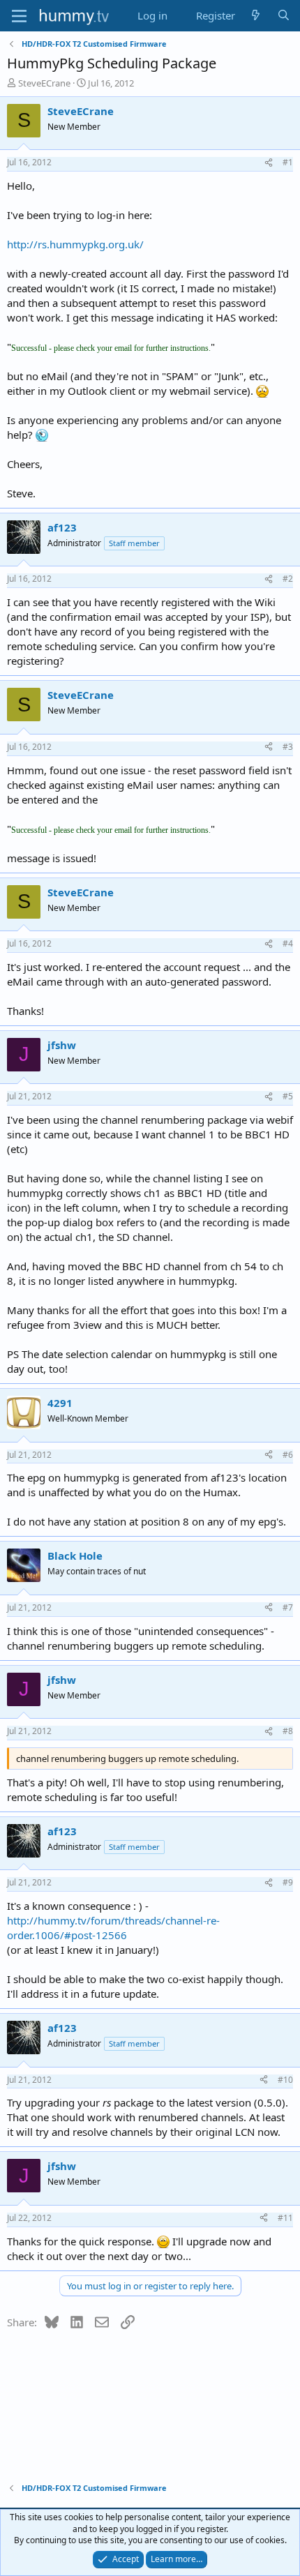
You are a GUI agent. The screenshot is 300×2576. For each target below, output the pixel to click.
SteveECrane (44, 83)
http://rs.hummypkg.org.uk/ (75, 244)
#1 (288, 162)
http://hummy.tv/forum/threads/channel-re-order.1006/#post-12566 (113, 1928)
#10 (285, 2080)
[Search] (284, 16)
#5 (288, 1096)
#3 (288, 747)
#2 (288, 579)
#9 (288, 1882)
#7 (288, 1607)
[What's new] (256, 16)
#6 (288, 1455)
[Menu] (19, 16)
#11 (285, 2218)
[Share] (269, 163)
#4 (288, 943)
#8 (288, 1731)
